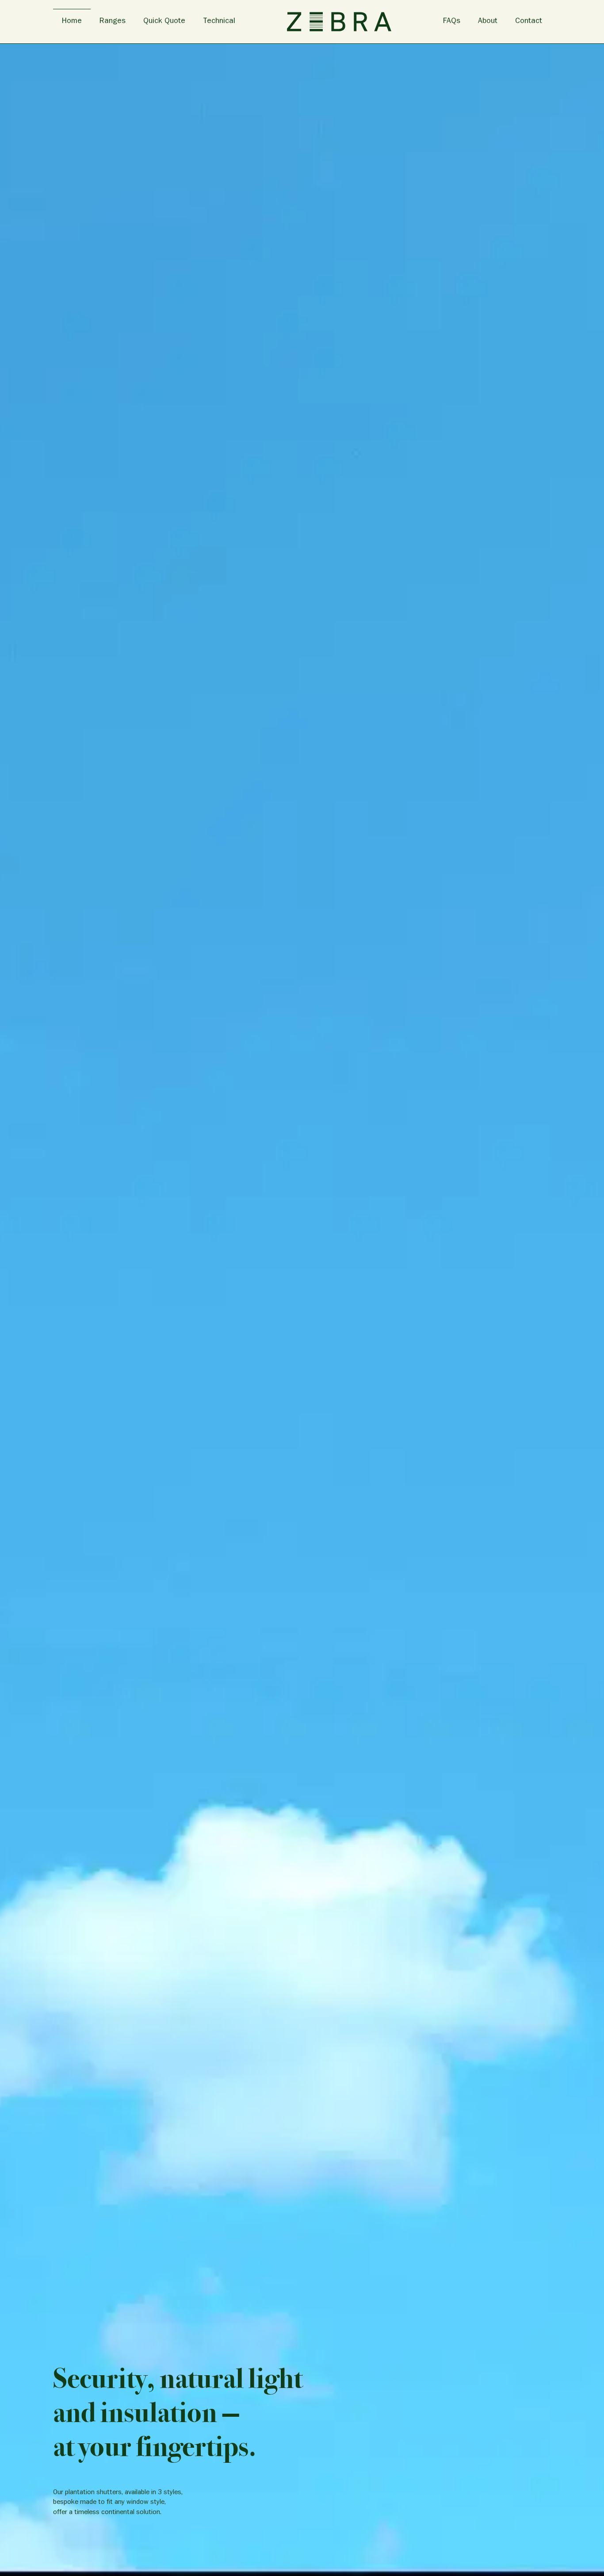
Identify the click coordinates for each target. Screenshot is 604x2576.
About (488, 22)
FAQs (452, 22)
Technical (219, 22)
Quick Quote (164, 22)
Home (72, 22)
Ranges (113, 22)
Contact (529, 22)
